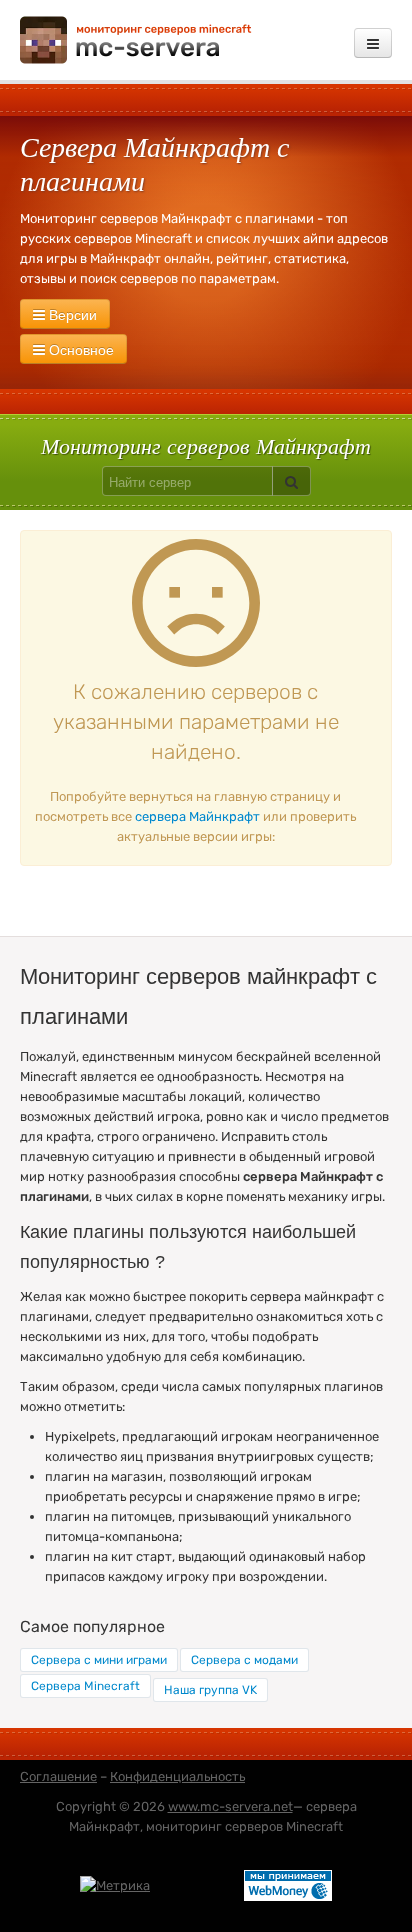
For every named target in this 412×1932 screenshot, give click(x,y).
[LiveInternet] (197, 1884)
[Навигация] (373, 43)
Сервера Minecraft (85, 1686)
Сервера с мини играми (99, 1660)
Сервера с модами (244, 1660)
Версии (71, 314)
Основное (79, 349)
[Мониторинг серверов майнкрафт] (136, 38)
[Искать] (291, 481)
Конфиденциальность (177, 1776)
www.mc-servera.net (230, 1806)
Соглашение (58, 1776)
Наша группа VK (210, 1690)
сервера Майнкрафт (197, 816)
